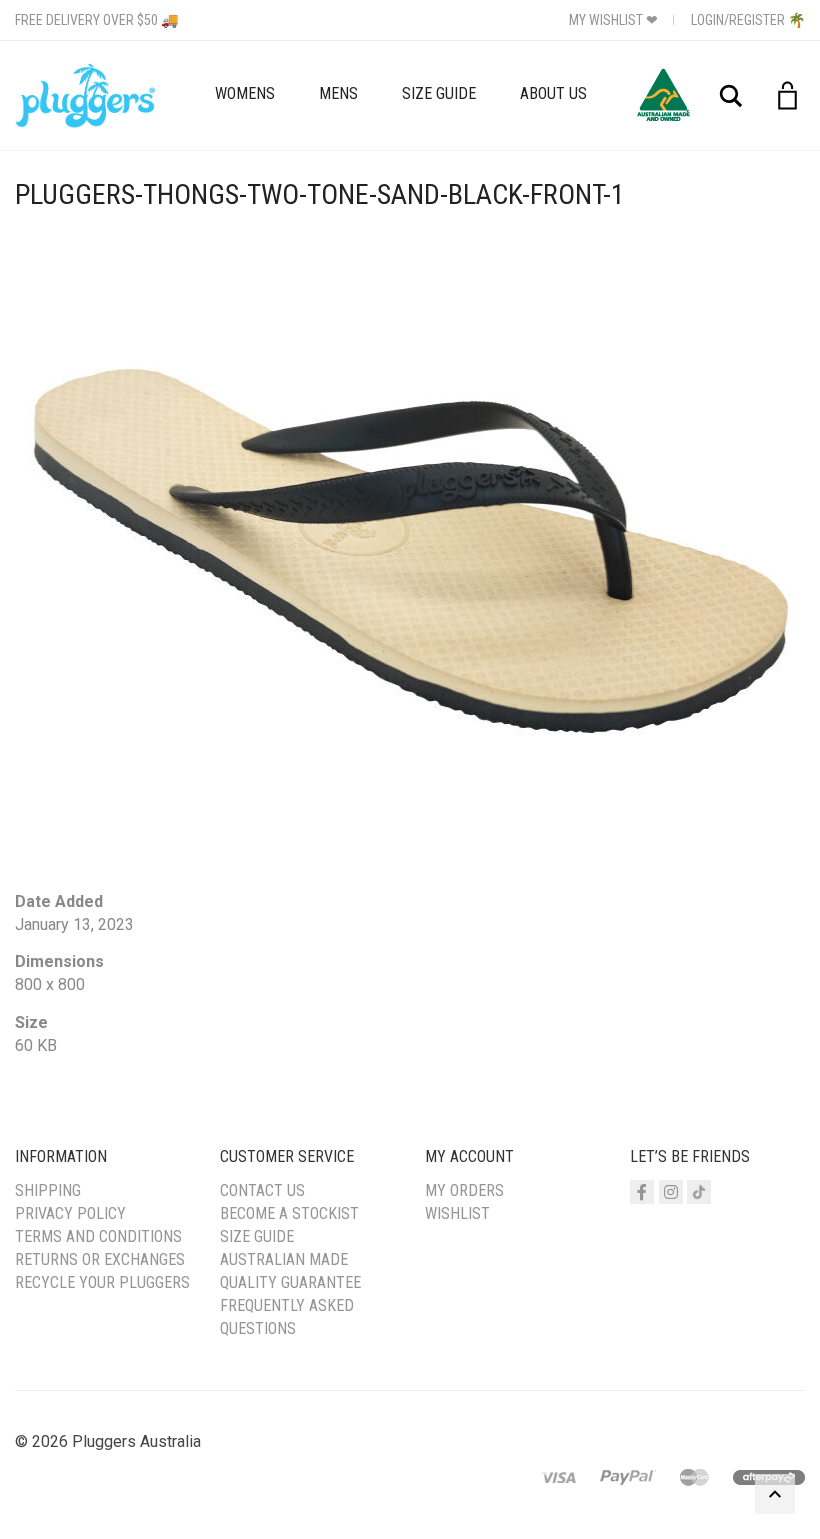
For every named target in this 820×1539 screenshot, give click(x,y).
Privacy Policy (70, 1213)
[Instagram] (671, 1192)
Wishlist (457, 1213)
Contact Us (262, 1190)
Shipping (48, 1190)
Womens (245, 93)
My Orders (464, 1190)
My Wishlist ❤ (613, 20)
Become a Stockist (289, 1213)
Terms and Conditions (98, 1236)
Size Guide (439, 93)
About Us (553, 93)
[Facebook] (642, 1192)
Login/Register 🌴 (748, 20)
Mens (338, 93)
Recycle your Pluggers (102, 1282)
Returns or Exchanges (100, 1259)
